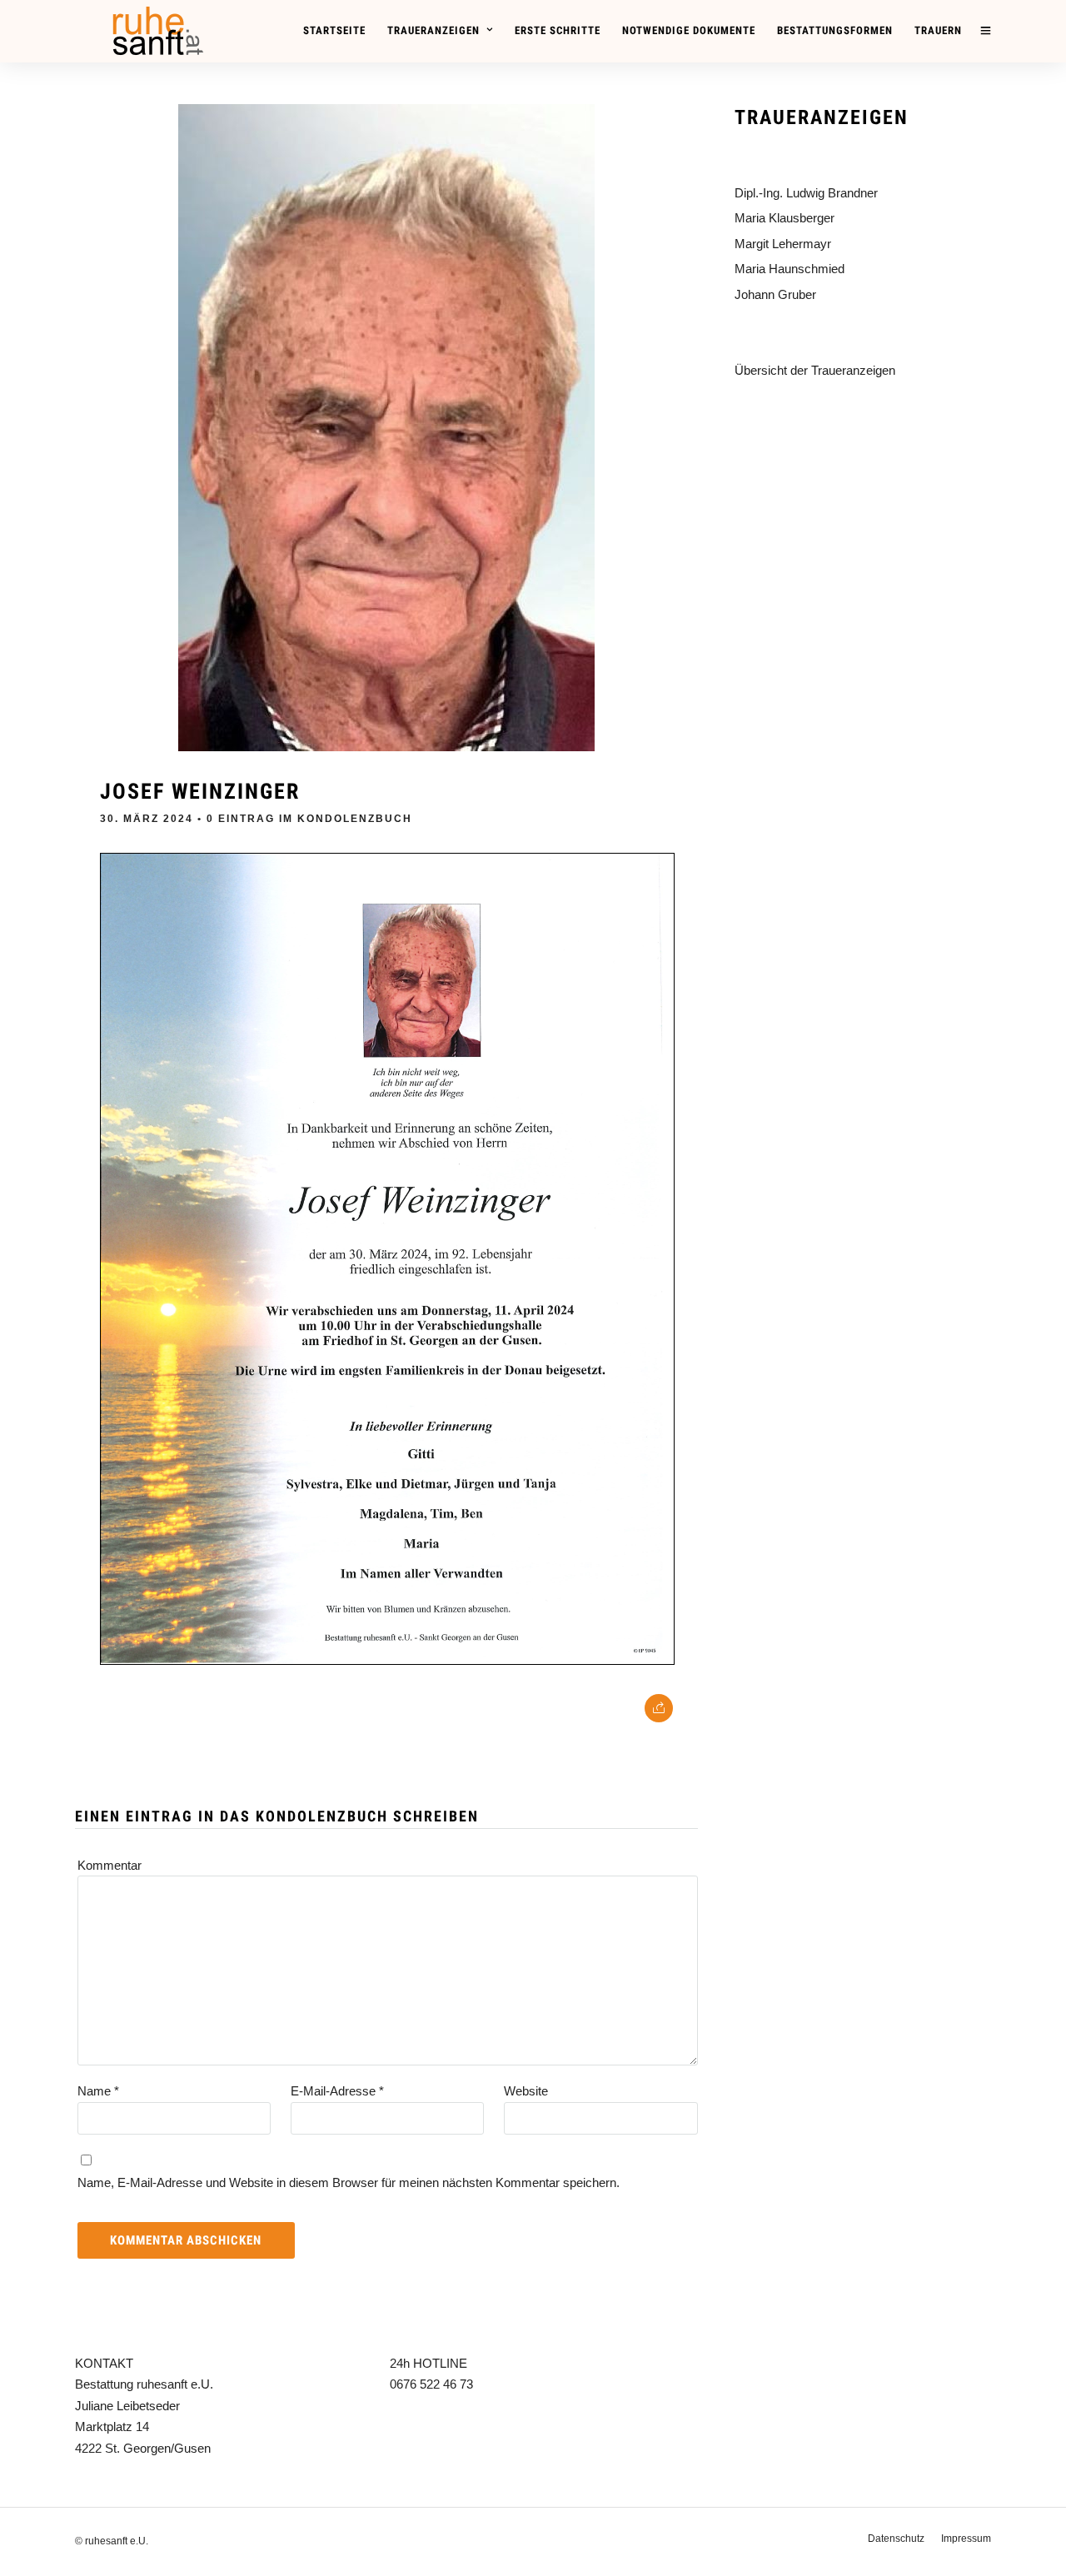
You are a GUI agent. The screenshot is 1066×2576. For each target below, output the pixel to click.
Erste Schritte (558, 30)
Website (526, 2091)
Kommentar (110, 1865)
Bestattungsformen (835, 30)
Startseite (334, 30)
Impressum (966, 2539)
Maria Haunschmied (790, 269)
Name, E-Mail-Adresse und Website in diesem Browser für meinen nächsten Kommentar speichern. (349, 2182)
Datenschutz (896, 2539)
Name (98, 2091)
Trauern (938, 30)
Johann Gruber (775, 294)
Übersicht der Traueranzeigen (815, 370)
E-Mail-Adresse (337, 2091)
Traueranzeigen (433, 30)
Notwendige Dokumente (689, 30)
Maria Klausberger (785, 218)
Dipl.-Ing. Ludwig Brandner (806, 193)
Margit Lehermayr (783, 244)
